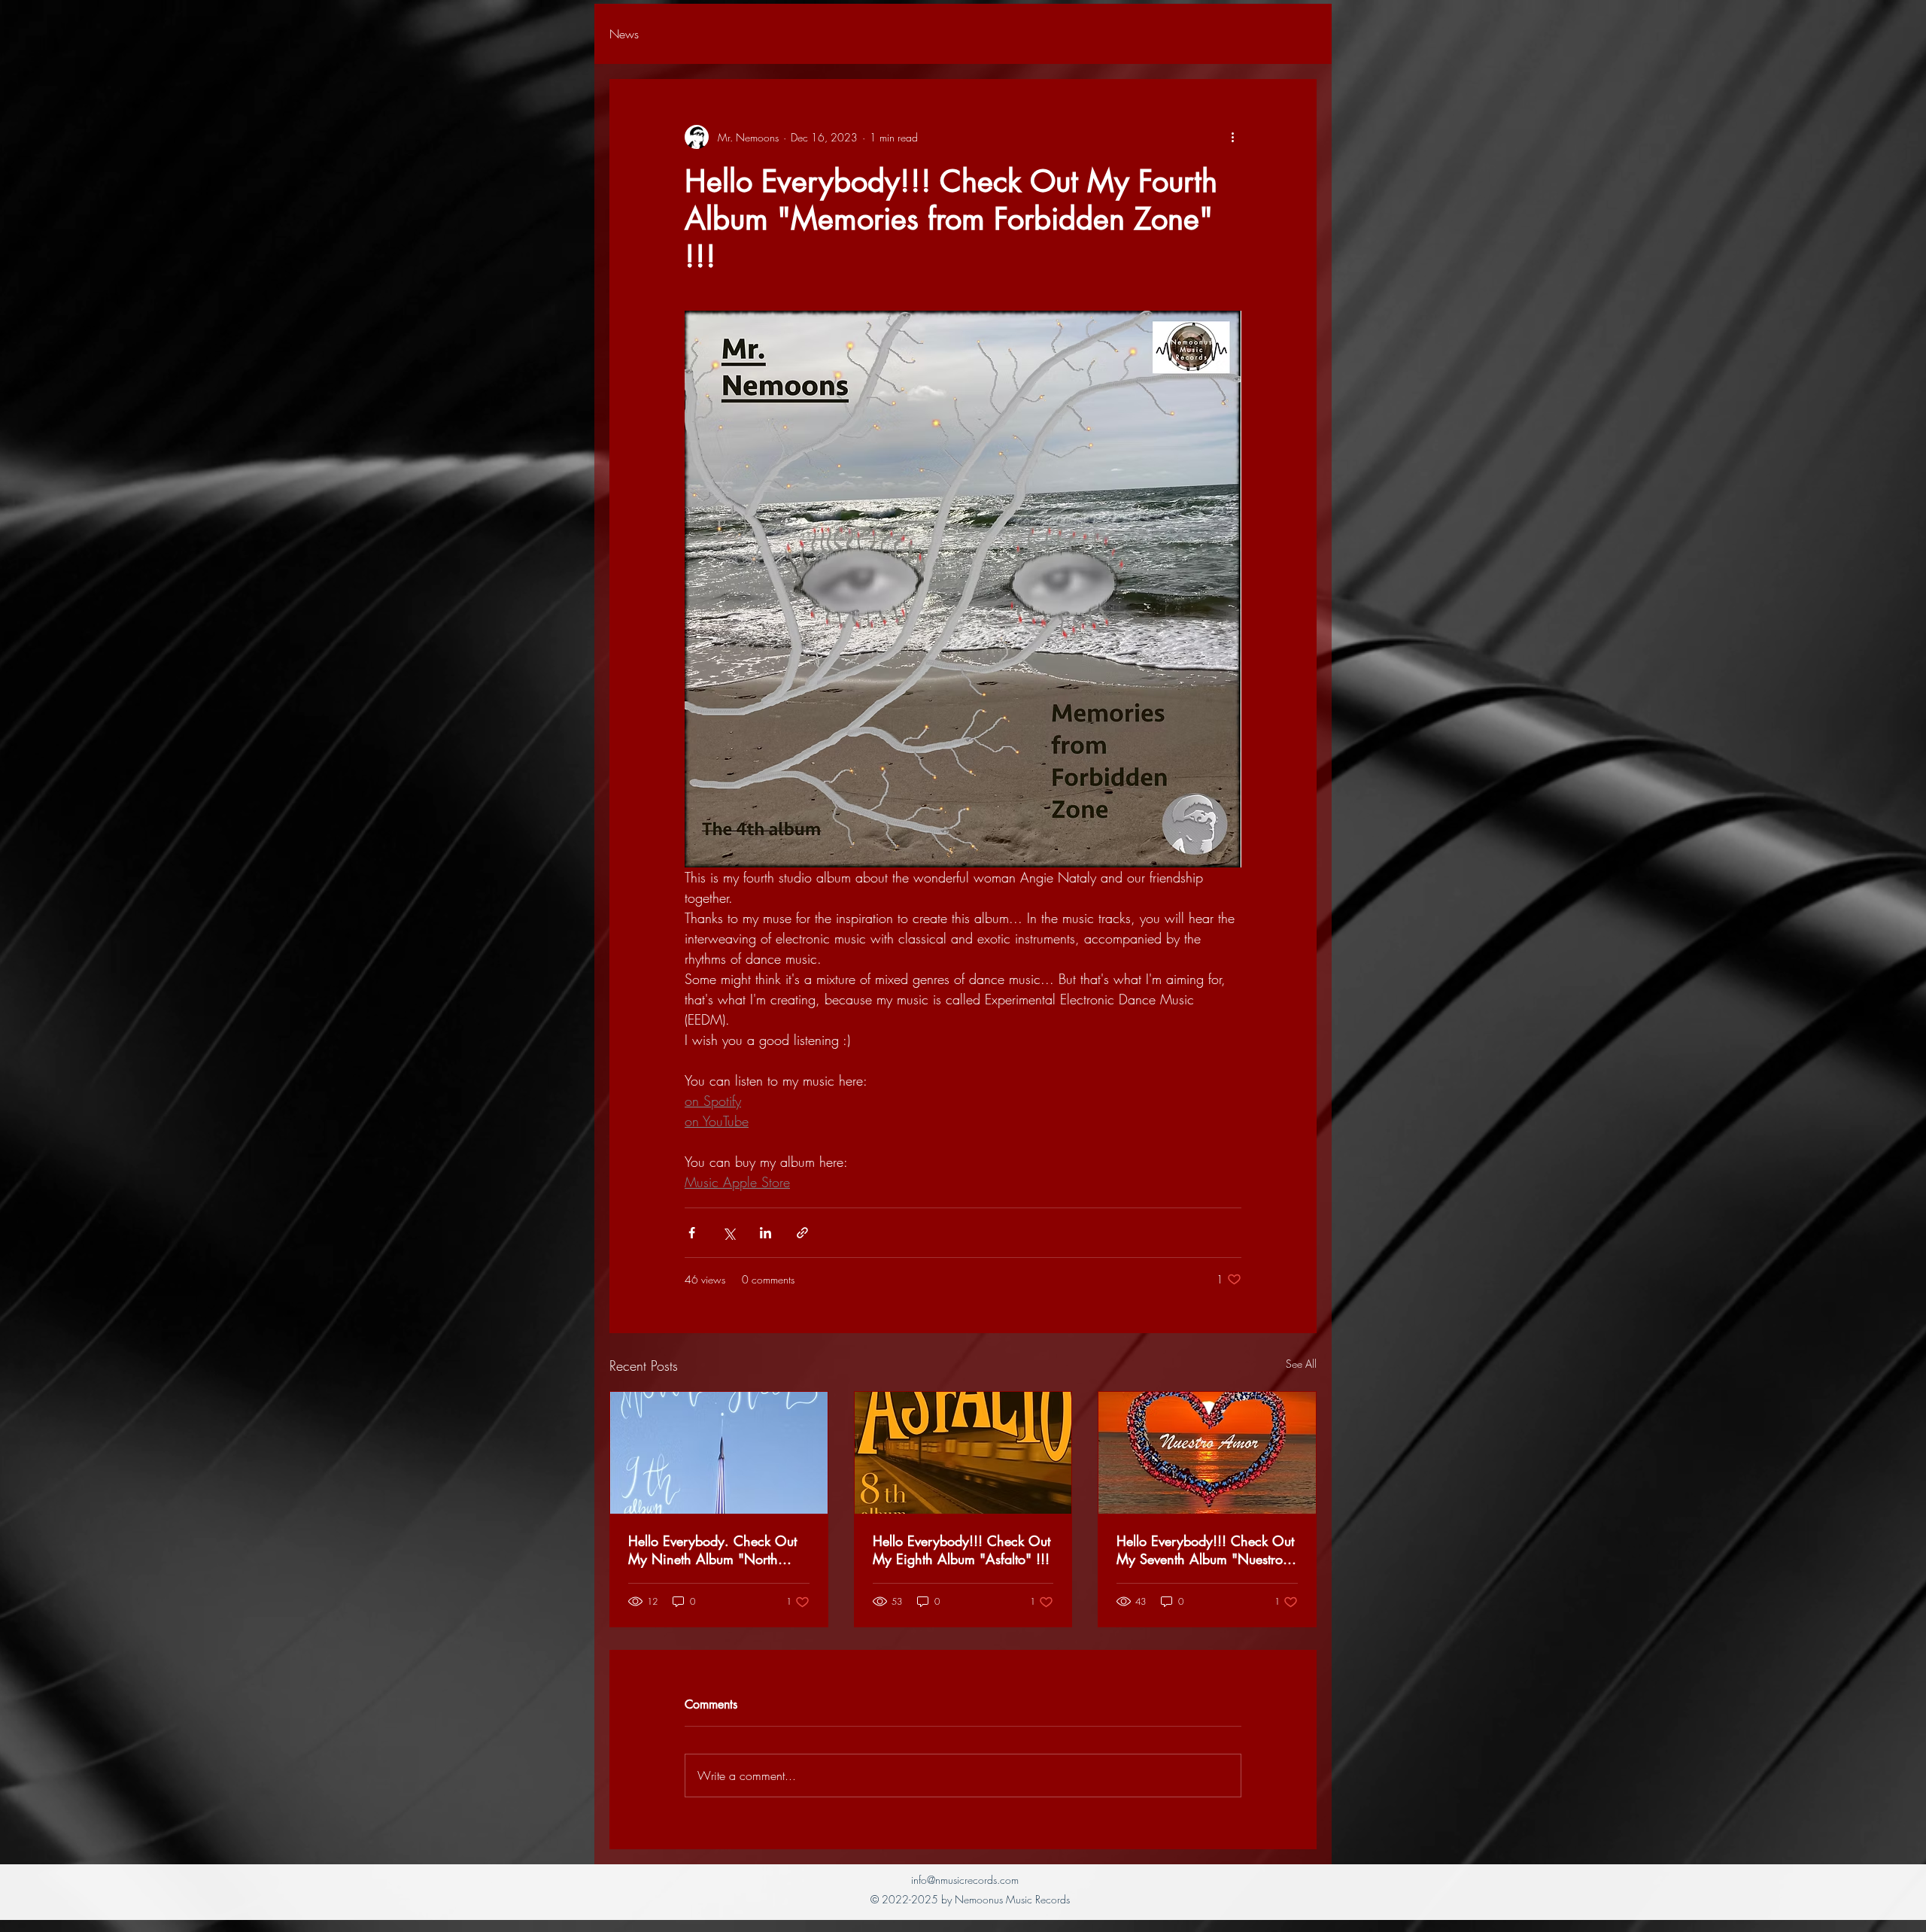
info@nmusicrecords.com (965, 1880)
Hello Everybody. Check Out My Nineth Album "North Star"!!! (712, 1550)
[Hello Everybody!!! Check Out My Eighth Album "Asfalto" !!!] (963, 1453)
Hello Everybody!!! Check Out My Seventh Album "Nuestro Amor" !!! (1205, 1550)
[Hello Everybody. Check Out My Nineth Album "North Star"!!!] (719, 1453)
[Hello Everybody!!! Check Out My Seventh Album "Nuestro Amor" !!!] (1207, 1453)
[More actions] (1232, 137)
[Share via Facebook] (692, 1233)
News (624, 34)
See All (1301, 1364)
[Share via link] (802, 1233)
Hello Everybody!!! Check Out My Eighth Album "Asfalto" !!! (961, 1550)
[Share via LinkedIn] (766, 1233)
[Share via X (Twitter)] (729, 1233)
